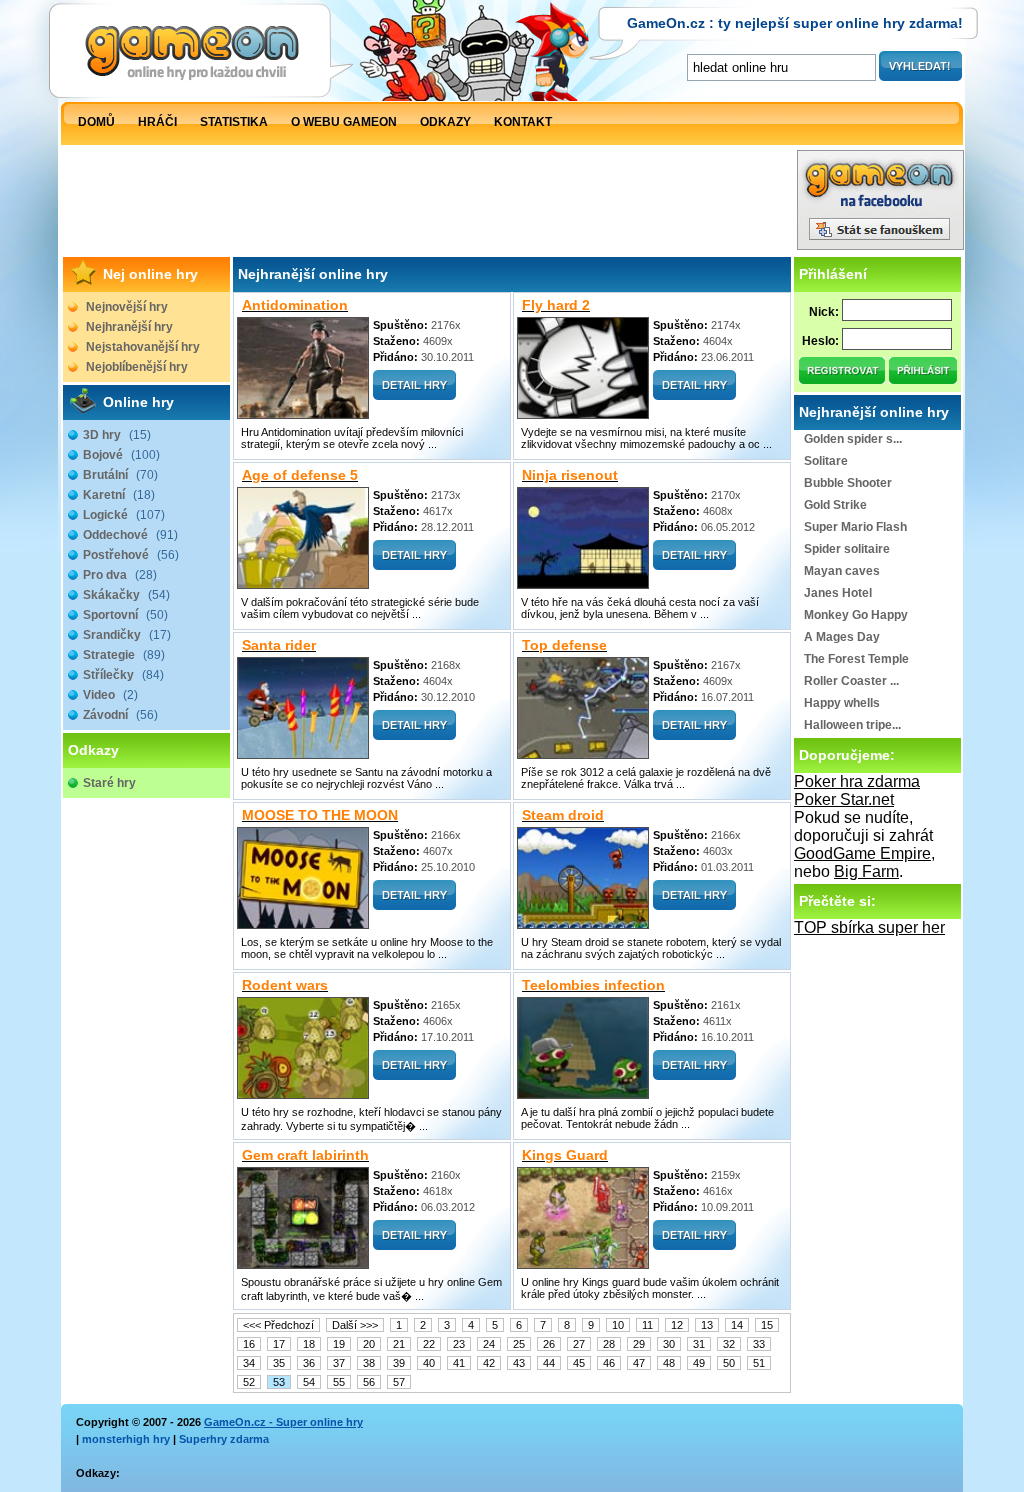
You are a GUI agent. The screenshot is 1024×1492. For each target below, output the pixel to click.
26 (549, 1344)
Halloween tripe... (852, 725)
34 (249, 1363)
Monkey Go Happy (856, 615)
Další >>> (355, 1325)
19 (339, 1344)
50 (729, 1363)
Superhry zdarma (224, 1439)
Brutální (120, 475)
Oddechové (130, 535)
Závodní (120, 715)
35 (279, 1363)
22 (429, 1344)
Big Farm (866, 871)
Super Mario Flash (855, 527)
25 (519, 1344)
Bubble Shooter (848, 483)
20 (369, 1344)
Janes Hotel (838, 593)
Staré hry (109, 783)
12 (677, 1325)
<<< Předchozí (278, 1325)
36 (309, 1363)
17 (279, 1344)
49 (699, 1363)
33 (759, 1344)
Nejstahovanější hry (143, 347)
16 (249, 1344)
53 (279, 1382)
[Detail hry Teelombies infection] (694, 1074)
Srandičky (127, 635)
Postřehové (131, 555)
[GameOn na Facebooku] (880, 244)
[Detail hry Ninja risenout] (694, 564)
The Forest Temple (856, 659)
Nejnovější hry (127, 307)
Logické (124, 515)
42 (489, 1363)
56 (369, 1382)
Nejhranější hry (129, 327)
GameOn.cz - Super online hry (283, 1422)
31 (699, 1344)
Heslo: (820, 341)
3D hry (117, 435)
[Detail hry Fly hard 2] (694, 394)
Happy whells (842, 703)
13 (707, 1325)
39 (399, 1363)
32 (729, 1344)
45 (579, 1363)
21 (399, 1344)
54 (309, 1382)
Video (110, 695)
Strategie (124, 655)
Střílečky (123, 675)
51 (759, 1363)
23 (459, 1344)
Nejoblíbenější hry (137, 367)
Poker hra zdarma (857, 781)
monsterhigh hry (126, 1439)
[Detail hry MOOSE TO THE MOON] (414, 904)
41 (459, 1363)
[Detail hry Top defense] (694, 734)
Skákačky (126, 595)
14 (737, 1325)
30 (669, 1344)
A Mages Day (842, 637)
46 (609, 1363)
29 (639, 1344)
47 (639, 1363)
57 (399, 1382)
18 (309, 1344)
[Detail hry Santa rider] (414, 734)
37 (339, 1363)
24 (489, 1344)
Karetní (119, 495)
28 (609, 1344)
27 (579, 1344)
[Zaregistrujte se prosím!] (843, 378)
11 (647, 1325)
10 (618, 1325)
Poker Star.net (844, 799)
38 (369, 1363)
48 (669, 1363)
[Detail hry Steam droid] (694, 904)
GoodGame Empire (862, 853)
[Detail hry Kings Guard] (694, 1244)
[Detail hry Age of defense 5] (414, 564)
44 (549, 1363)
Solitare (826, 461)
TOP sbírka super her (869, 927)
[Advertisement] (429, 205)
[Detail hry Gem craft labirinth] (414, 1244)
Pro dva (120, 575)
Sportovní (125, 615)
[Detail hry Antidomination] (414, 394)
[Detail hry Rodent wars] (414, 1074)
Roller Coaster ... (851, 681)
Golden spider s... (853, 439)
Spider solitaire (847, 549)
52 (249, 1382)
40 (429, 1363)
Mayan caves (842, 571)
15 (767, 1325)
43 (519, 1363)
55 (339, 1382)
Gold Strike (835, 505)
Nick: (824, 312)
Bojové (121, 455)
